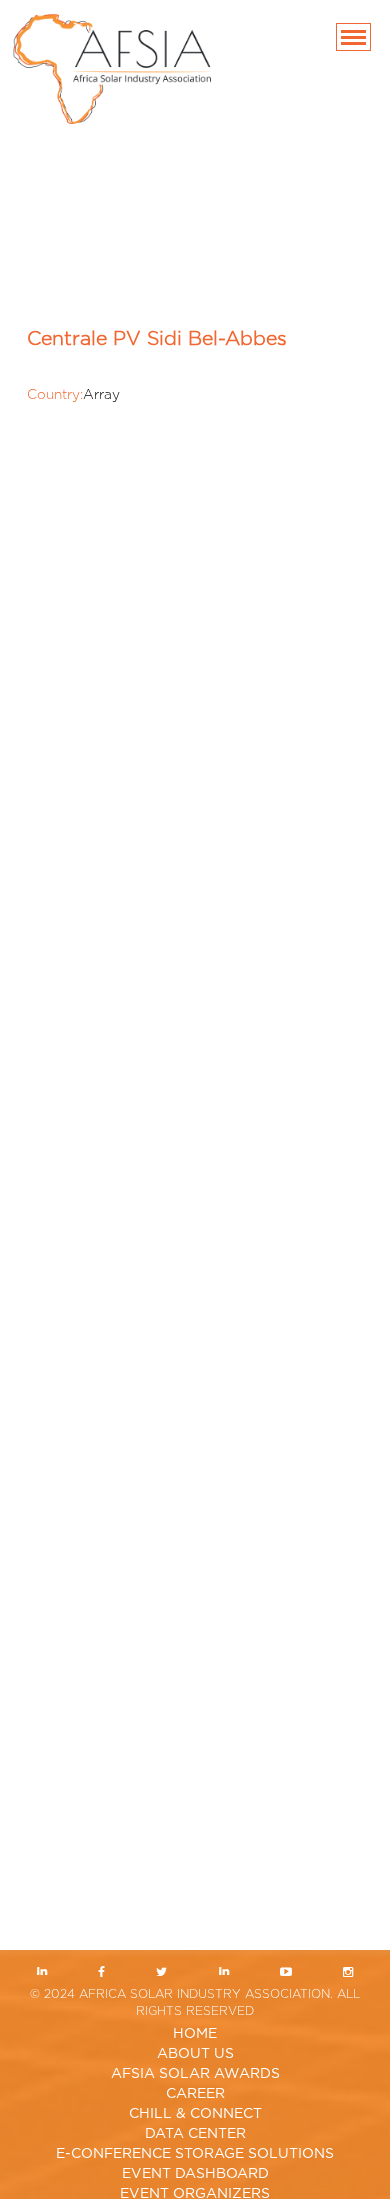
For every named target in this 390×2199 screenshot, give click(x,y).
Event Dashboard (195, 2174)
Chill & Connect (195, 2114)
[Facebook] (102, 1973)
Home (195, 2034)
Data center (195, 2134)
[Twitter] (162, 1973)
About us (195, 2054)
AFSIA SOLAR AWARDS (195, 2074)
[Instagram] (347, 1973)
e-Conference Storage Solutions (195, 2154)
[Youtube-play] (285, 1973)
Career (195, 2094)
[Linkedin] (42, 1973)
